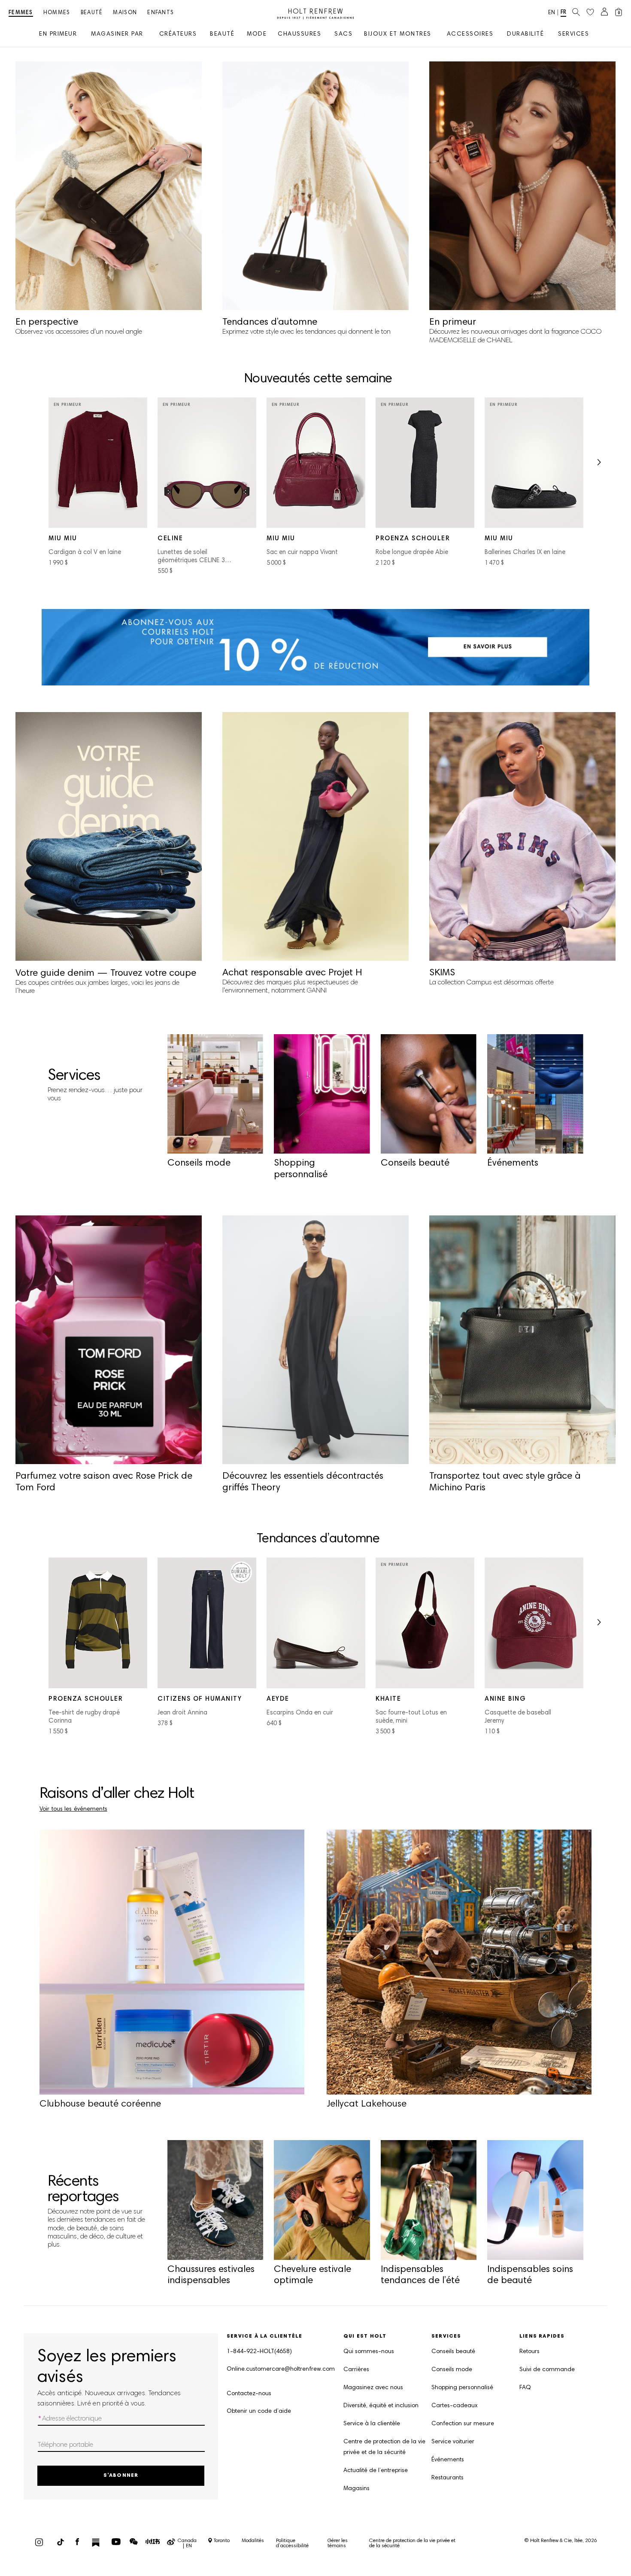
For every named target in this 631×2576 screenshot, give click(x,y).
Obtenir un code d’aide (259, 2412)
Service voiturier (453, 2442)
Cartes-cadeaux (455, 2406)
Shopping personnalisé (462, 2388)
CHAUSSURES (299, 35)
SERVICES (573, 35)
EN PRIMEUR (58, 35)
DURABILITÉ (525, 35)
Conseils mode (452, 2370)
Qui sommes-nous (369, 2352)
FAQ (525, 2388)
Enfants (161, 13)
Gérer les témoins (338, 2543)
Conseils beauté (453, 2352)
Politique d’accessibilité (292, 2543)
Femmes (21, 13)
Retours (529, 2352)
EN (552, 13)
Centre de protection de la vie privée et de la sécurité (384, 2447)
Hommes (57, 13)
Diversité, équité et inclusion (381, 2406)
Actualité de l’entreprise (376, 2471)
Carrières (356, 2370)
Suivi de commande (547, 2370)
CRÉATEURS (178, 35)
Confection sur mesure (463, 2424)
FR (563, 13)
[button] (599, 465)
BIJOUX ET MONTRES (398, 35)
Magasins (356, 2489)
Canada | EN (187, 2543)
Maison (125, 13)
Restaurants (447, 2478)
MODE (257, 35)
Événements (448, 2460)
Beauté (92, 13)
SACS (343, 35)
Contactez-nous (249, 2394)
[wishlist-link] (590, 12)
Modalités (253, 2541)
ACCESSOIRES (470, 35)
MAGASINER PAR (117, 35)
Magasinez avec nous (373, 2388)
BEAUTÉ (222, 35)
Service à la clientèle (372, 2424)
